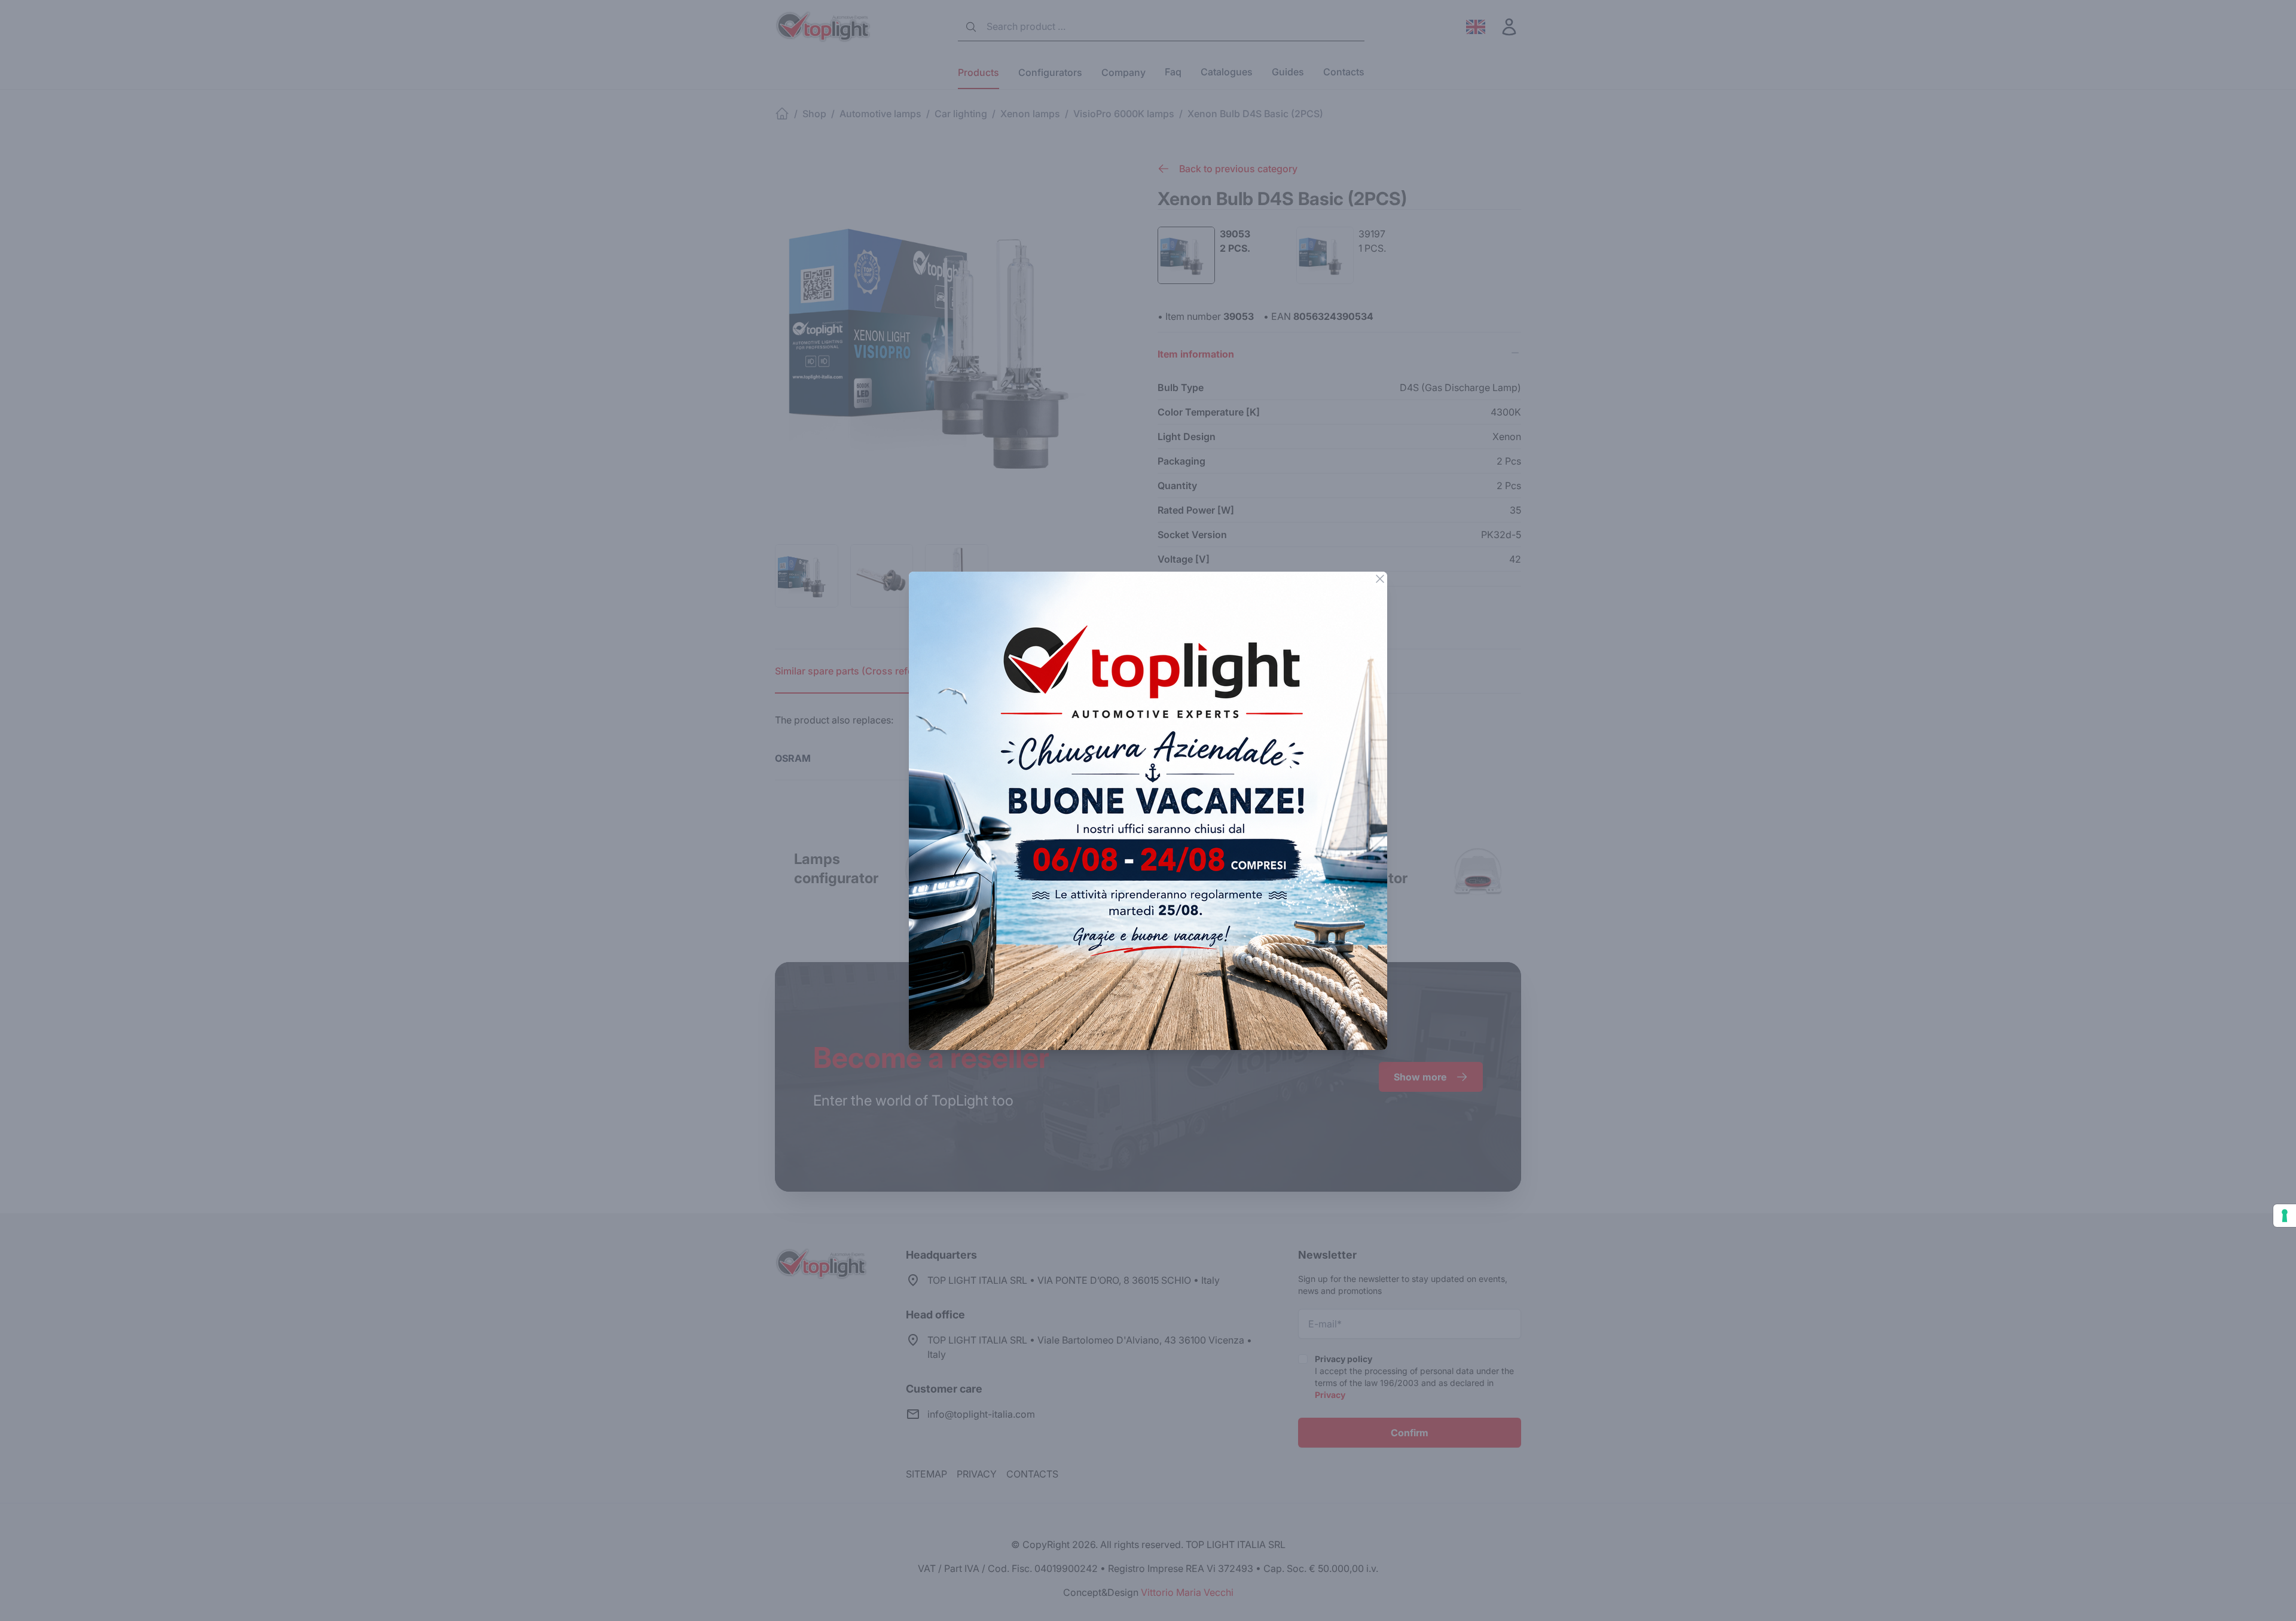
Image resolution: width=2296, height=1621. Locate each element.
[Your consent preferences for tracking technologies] (2285, 1216)
